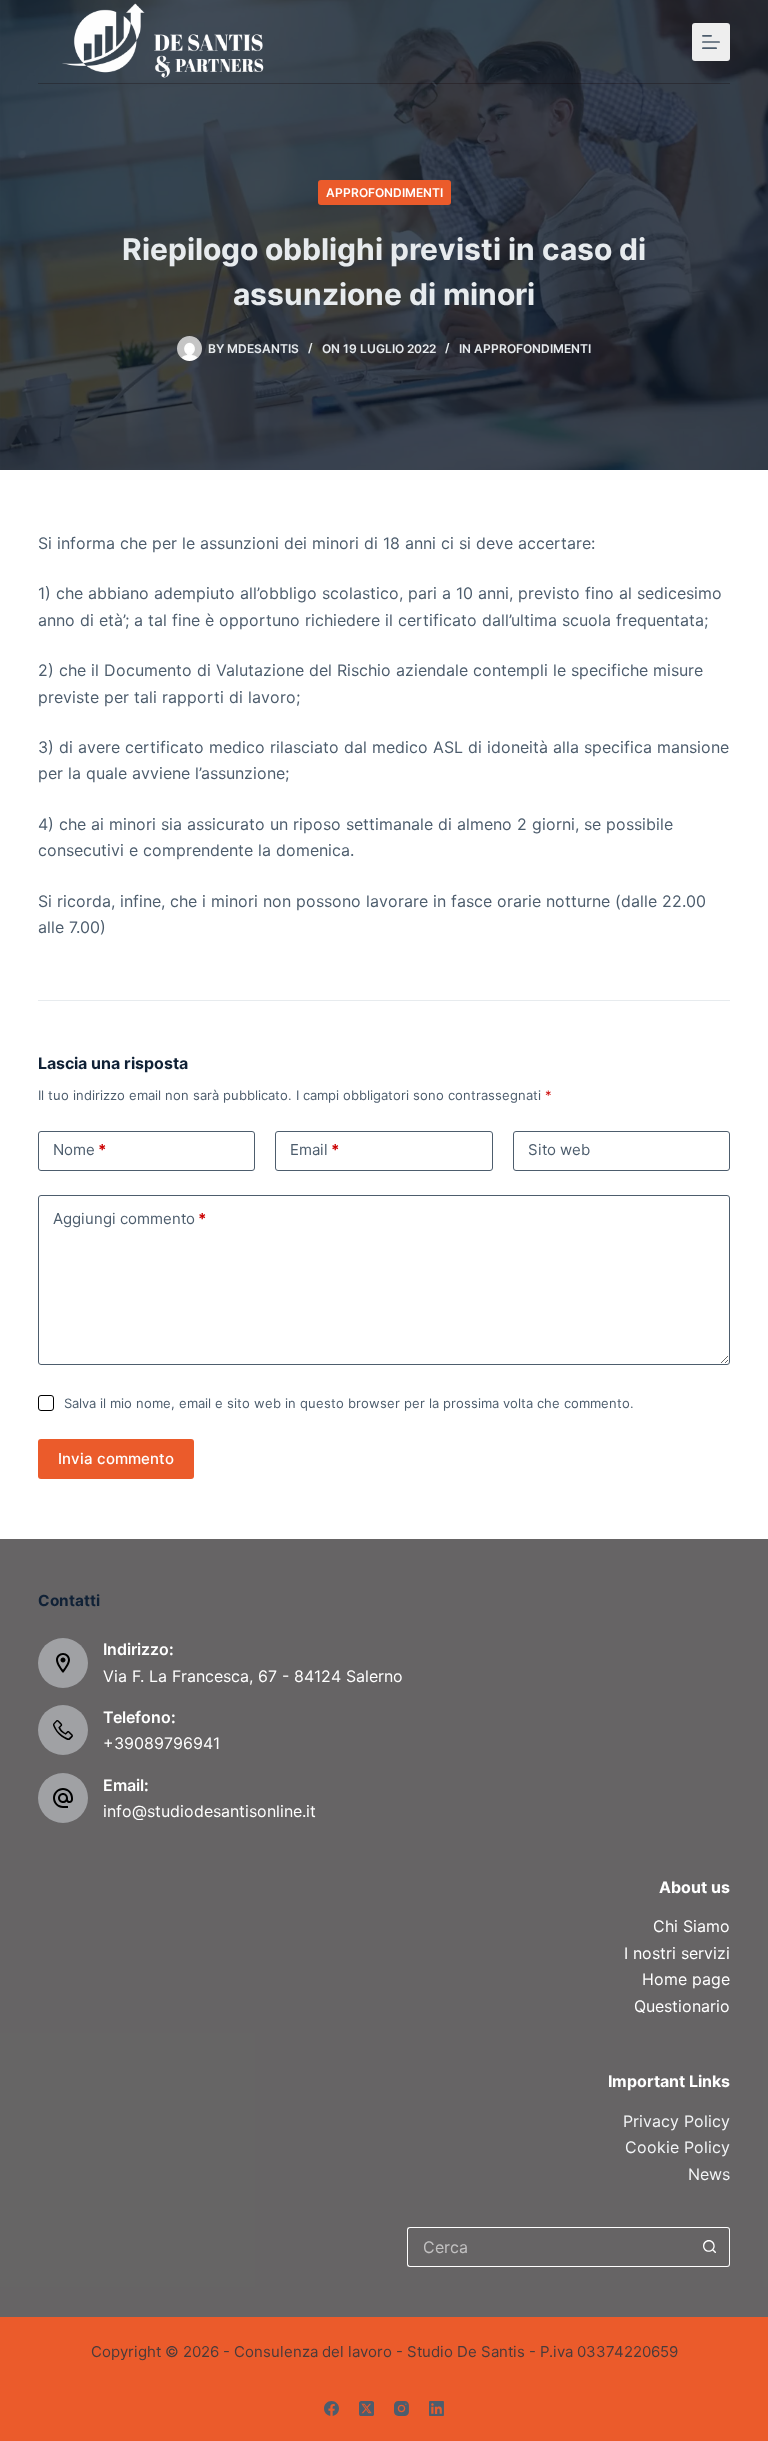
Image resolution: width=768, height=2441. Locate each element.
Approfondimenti (384, 192)
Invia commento (116, 1458)
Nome (79, 1149)
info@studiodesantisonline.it (209, 1811)
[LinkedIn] (436, 2408)
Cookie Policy (677, 2147)
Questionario (682, 2006)
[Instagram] (401, 2408)
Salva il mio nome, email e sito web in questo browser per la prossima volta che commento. (349, 1403)
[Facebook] (331, 2408)
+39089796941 (161, 1743)
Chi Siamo (691, 1926)
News (709, 2174)
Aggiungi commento (129, 1218)
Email (314, 1149)
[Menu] (711, 42)
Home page (686, 1979)
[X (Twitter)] (366, 2408)
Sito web (559, 1149)
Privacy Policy (676, 2121)
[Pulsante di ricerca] (710, 2247)
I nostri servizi (677, 1953)
